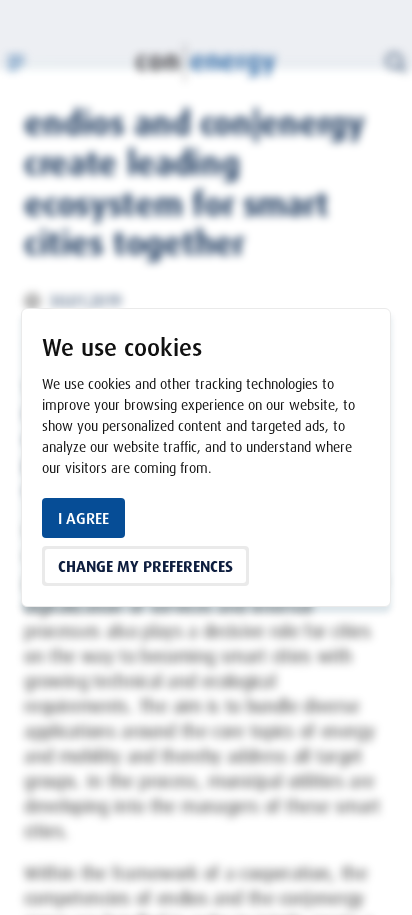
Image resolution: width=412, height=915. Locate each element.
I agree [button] (83, 518)
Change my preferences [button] (145, 566)
